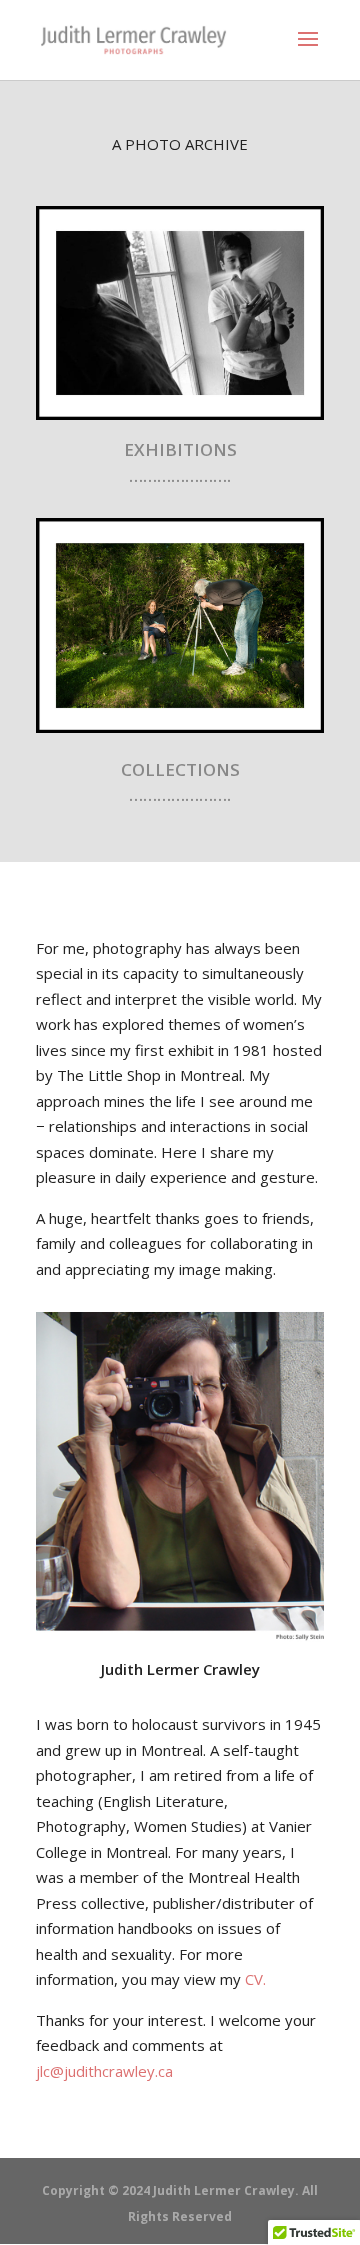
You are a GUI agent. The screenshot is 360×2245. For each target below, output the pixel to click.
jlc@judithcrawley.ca (104, 2071)
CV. (255, 1979)
